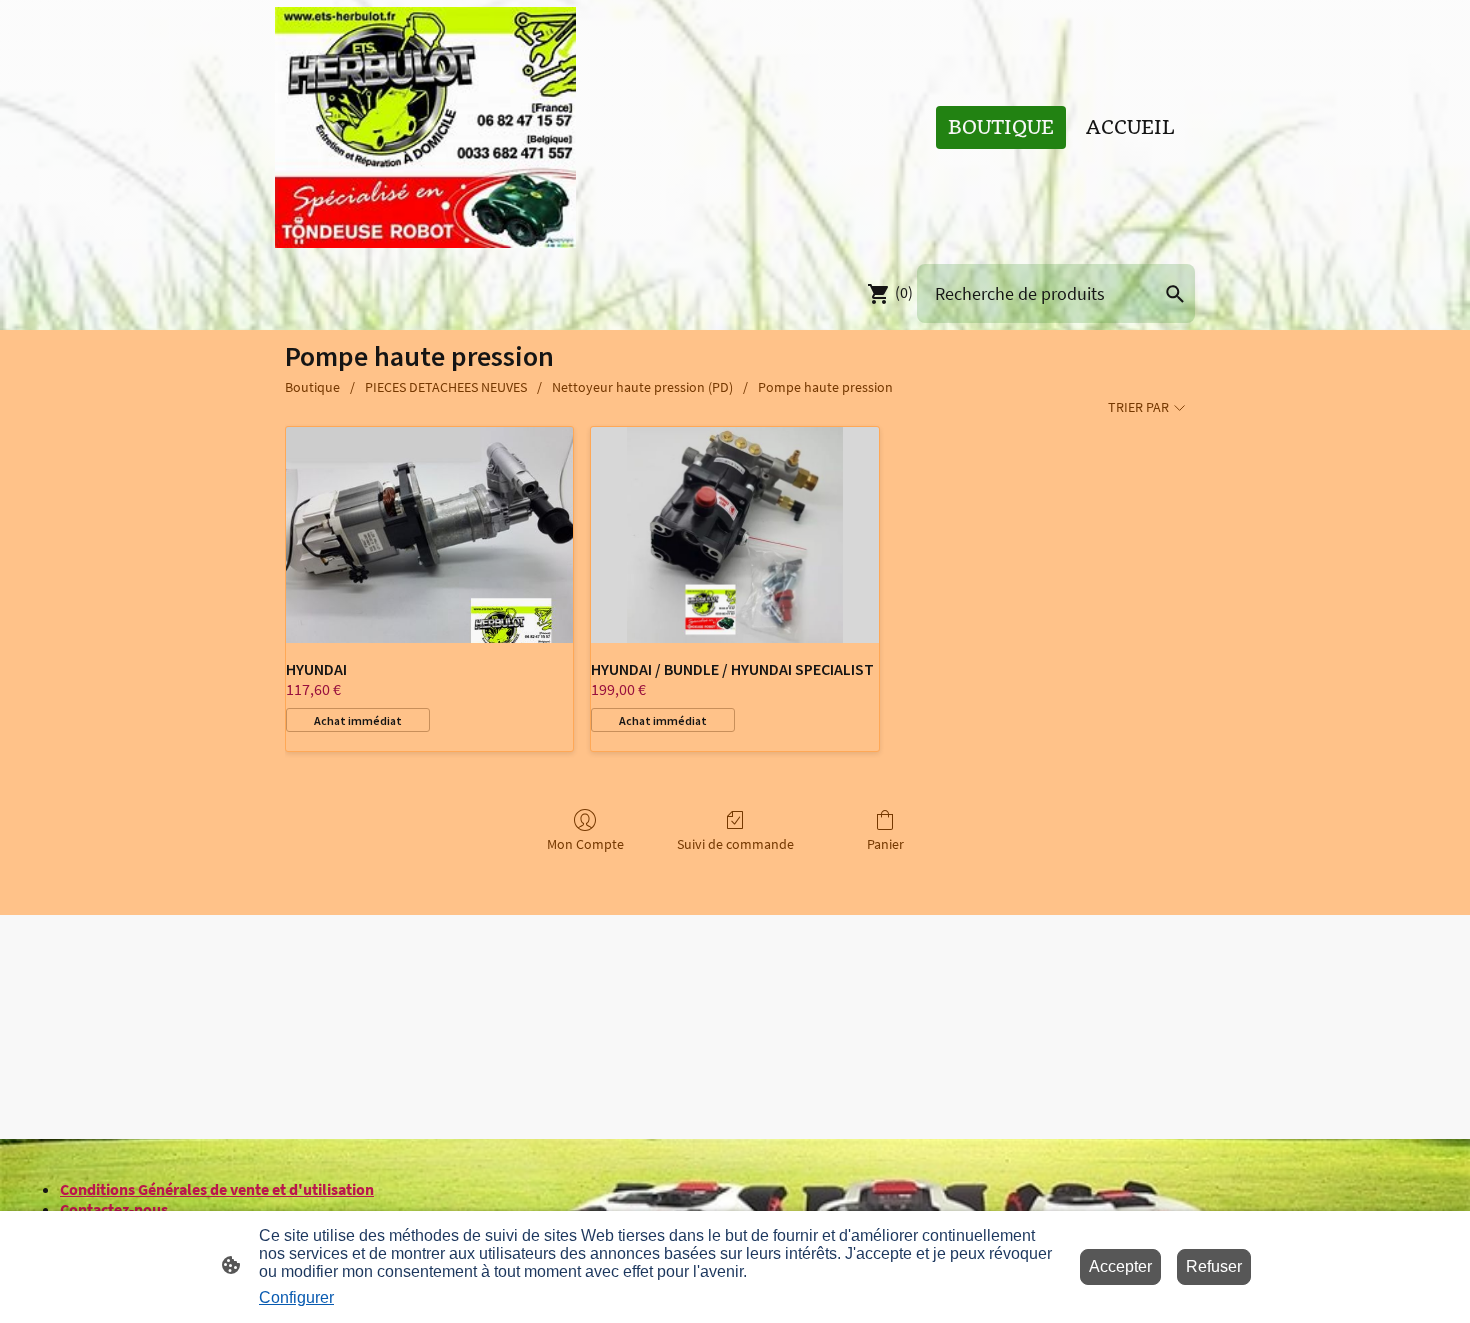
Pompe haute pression (825, 387)
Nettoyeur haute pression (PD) (642, 387)
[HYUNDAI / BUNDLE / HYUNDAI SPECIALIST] (734, 535)
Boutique (312, 387)
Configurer (296, 1297)
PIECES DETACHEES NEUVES (446, 387)
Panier (885, 844)
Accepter (1120, 1266)
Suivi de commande (735, 844)
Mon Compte (585, 844)
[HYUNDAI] (429, 535)
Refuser (1214, 1266)
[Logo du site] (425, 127)
